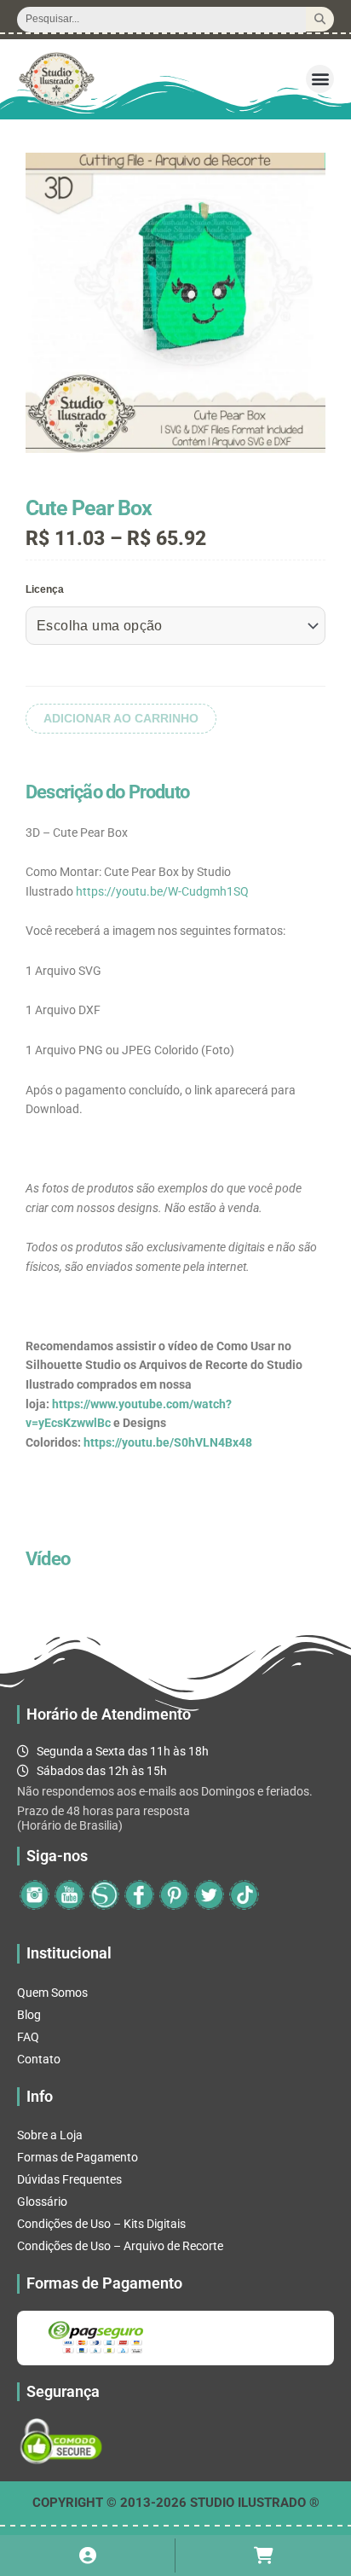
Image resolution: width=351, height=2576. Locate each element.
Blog (29, 2015)
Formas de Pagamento (78, 2157)
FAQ (28, 2037)
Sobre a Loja (50, 2135)
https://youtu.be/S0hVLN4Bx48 (168, 1442)
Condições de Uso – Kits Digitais (101, 2224)
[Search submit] (320, 19)
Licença (45, 589)
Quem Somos (52, 1993)
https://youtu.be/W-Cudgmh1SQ (162, 891)
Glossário (42, 2202)
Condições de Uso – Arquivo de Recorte (120, 2246)
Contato (39, 2059)
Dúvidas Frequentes (69, 2179)
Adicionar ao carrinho (121, 719)
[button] (320, 79)
